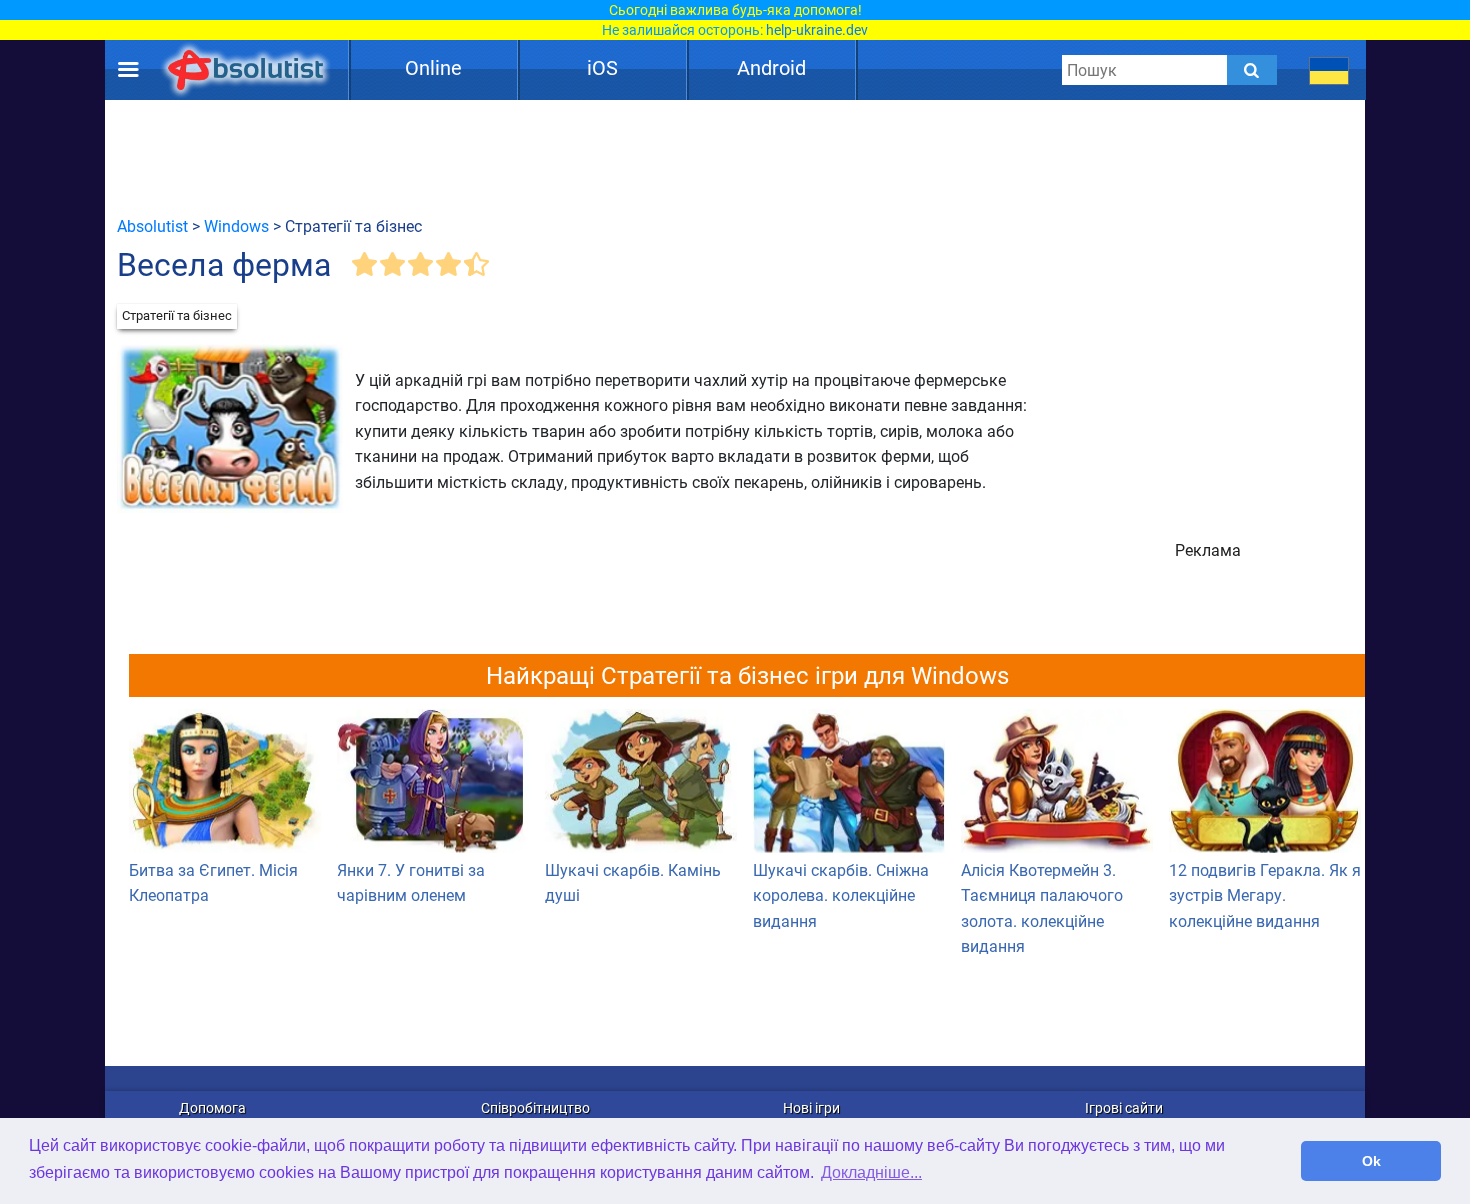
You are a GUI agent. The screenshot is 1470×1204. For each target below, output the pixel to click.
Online (433, 68)
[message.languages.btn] (1329, 70)
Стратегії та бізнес (177, 315)
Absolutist (152, 226)
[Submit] (1252, 70)
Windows (236, 226)
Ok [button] (1371, 1161)
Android (771, 68)
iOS (602, 68)
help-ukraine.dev (817, 30)
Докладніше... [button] (871, 1172)
